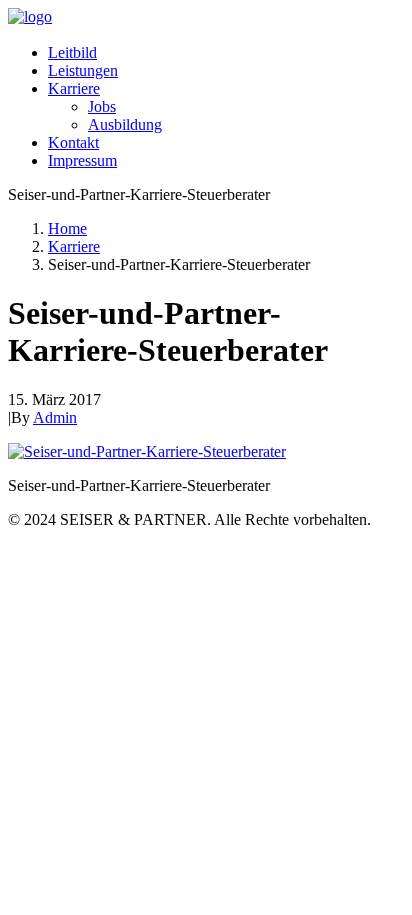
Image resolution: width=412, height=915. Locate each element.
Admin (55, 417)
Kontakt (73, 142)
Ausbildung (125, 124)
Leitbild (72, 52)
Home (67, 228)
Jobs (102, 106)
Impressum (82, 160)
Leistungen (83, 70)
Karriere (74, 88)
